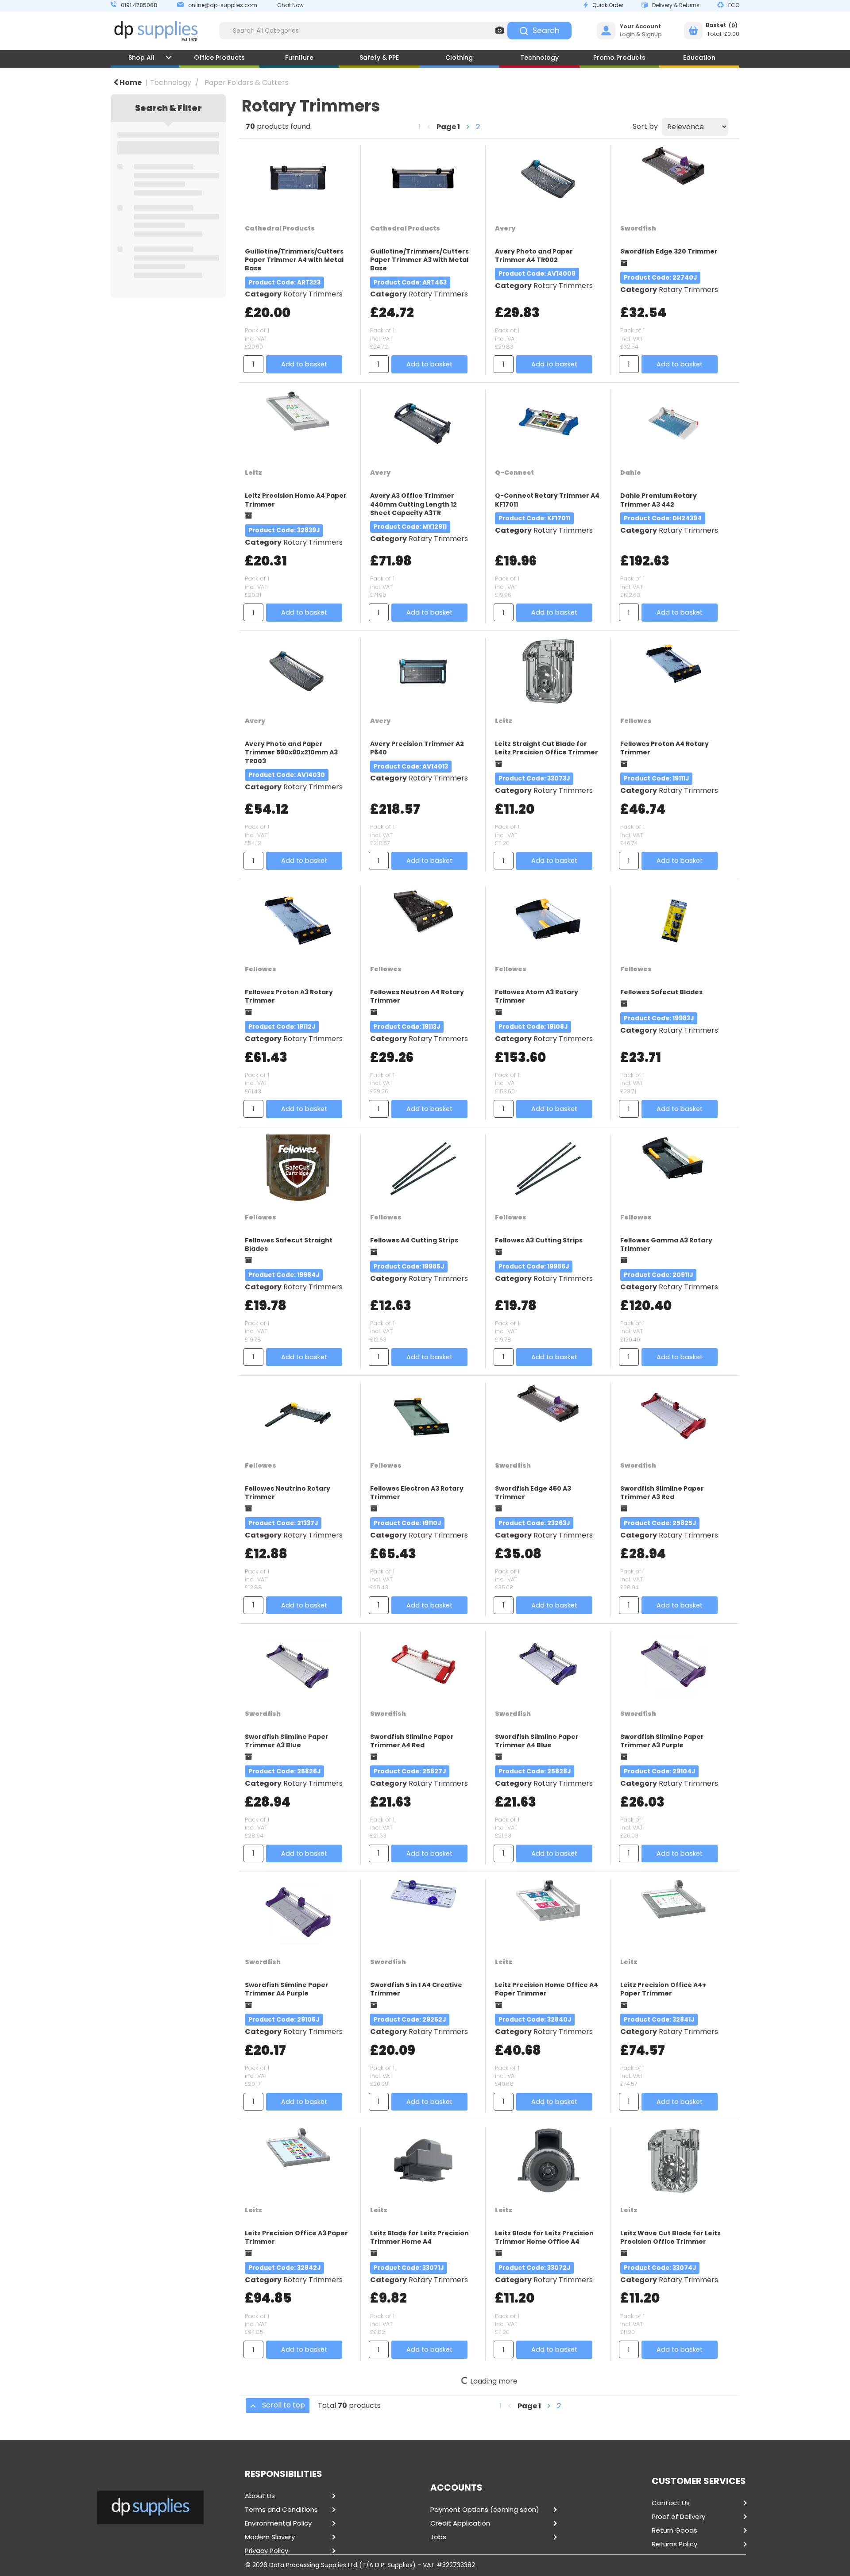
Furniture (299, 58)
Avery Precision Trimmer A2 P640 (417, 748)
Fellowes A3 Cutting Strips (539, 1240)
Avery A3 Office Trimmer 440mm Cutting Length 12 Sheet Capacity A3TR (413, 504)
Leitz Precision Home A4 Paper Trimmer (296, 500)
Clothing (459, 58)
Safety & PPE (379, 58)
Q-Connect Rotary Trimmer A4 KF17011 (547, 500)
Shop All (141, 58)
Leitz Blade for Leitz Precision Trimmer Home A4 (419, 2237)
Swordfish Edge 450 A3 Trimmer (533, 1493)
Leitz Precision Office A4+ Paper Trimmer (663, 1989)
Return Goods (674, 2530)
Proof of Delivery (678, 2517)
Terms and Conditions (281, 2510)
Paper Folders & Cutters (247, 83)
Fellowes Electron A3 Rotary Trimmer (417, 1493)
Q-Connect (514, 473)
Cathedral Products (280, 228)
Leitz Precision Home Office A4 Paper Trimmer (547, 1989)
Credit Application (460, 2523)
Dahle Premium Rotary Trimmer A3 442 (659, 500)
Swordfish (638, 228)
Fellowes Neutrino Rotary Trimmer (288, 1493)
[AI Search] (500, 31)
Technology (539, 58)
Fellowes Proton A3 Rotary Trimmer (289, 996)
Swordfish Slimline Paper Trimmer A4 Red (412, 1741)
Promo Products (619, 58)
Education (699, 58)
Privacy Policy (267, 2551)
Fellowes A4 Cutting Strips (414, 1240)
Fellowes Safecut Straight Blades (289, 1244)
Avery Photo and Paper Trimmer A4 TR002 (534, 256)
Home (130, 83)
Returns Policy (674, 2544)
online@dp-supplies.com (223, 5)
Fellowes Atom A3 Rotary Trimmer (537, 996)
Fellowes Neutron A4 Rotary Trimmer (417, 996)
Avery (505, 228)
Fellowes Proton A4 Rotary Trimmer (665, 748)
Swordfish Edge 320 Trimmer (669, 251)
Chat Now (290, 5)
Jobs (438, 2537)
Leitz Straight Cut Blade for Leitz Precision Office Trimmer (547, 748)
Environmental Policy (278, 2523)
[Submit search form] (539, 31)
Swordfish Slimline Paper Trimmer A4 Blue (537, 1741)
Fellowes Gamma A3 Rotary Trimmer (666, 1244)
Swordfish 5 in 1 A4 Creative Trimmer (416, 1989)
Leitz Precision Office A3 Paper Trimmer (296, 2237)
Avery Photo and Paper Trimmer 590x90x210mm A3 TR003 (291, 752)
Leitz (253, 473)
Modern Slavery (270, 2537)
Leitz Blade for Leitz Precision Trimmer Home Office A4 (544, 2237)
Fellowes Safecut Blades (661, 992)
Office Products (219, 58)
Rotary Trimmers (313, 294)
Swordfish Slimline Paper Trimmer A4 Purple (287, 1989)
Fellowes (636, 721)
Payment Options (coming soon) (485, 2510)
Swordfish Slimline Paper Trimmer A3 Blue (287, 1741)
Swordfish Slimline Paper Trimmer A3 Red (662, 1493)
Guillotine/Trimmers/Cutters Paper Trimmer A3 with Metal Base (419, 260)
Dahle (631, 473)
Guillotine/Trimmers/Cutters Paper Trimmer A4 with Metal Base (294, 260)
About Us (260, 2496)
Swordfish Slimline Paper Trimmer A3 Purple (662, 1741)
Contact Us (671, 2503)
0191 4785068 (139, 5)
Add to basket (304, 364)
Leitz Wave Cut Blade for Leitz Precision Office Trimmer (670, 2237)
